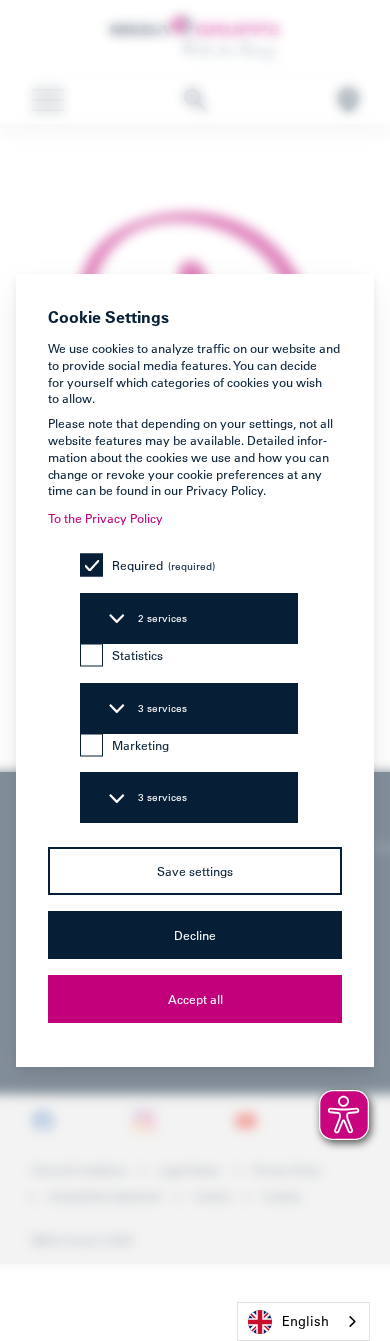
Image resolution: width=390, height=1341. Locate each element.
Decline (195, 935)
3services (162, 708)
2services (162, 618)
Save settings (195, 871)
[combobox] (303, 1321)
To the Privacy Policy (105, 518)
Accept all (195, 999)
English (305, 1320)
